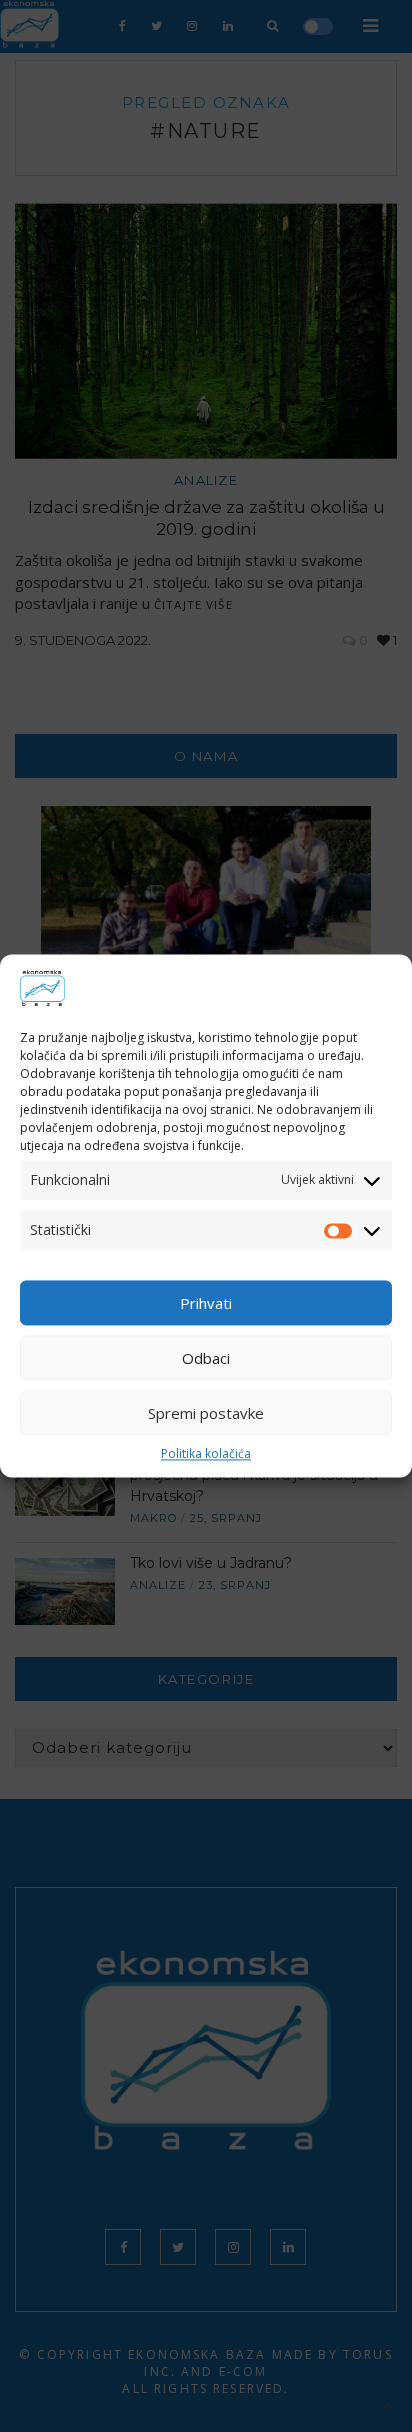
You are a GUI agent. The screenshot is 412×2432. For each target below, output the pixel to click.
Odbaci (206, 1358)
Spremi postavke (206, 1413)
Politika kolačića (206, 1453)
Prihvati (206, 1303)
